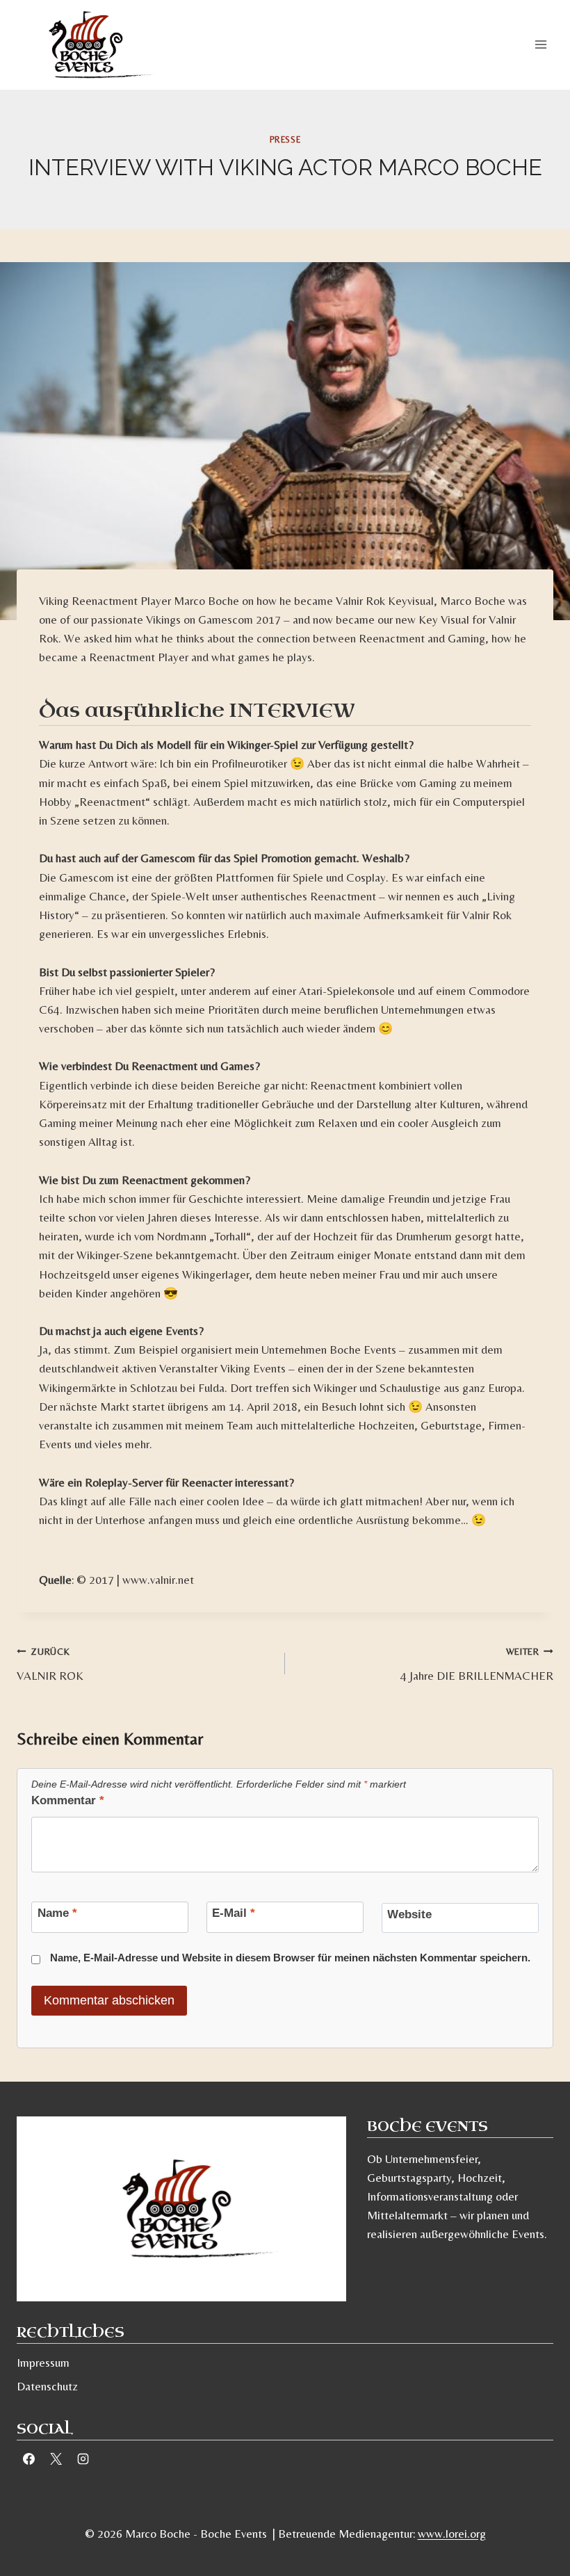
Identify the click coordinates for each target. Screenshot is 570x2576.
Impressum (43, 2363)
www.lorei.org (452, 2534)
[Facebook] (28, 2459)
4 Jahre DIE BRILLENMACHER (477, 1664)
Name (57, 1913)
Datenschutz (47, 2386)
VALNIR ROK (50, 1664)
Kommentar (68, 1800)
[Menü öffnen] (540, 45)
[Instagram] (83, 2459)
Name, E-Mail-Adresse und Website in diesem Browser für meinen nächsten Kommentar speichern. (290, 1958)
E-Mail (234, 1913)
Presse (285, 140)
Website (409, 1914)
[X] (56, 2459)
